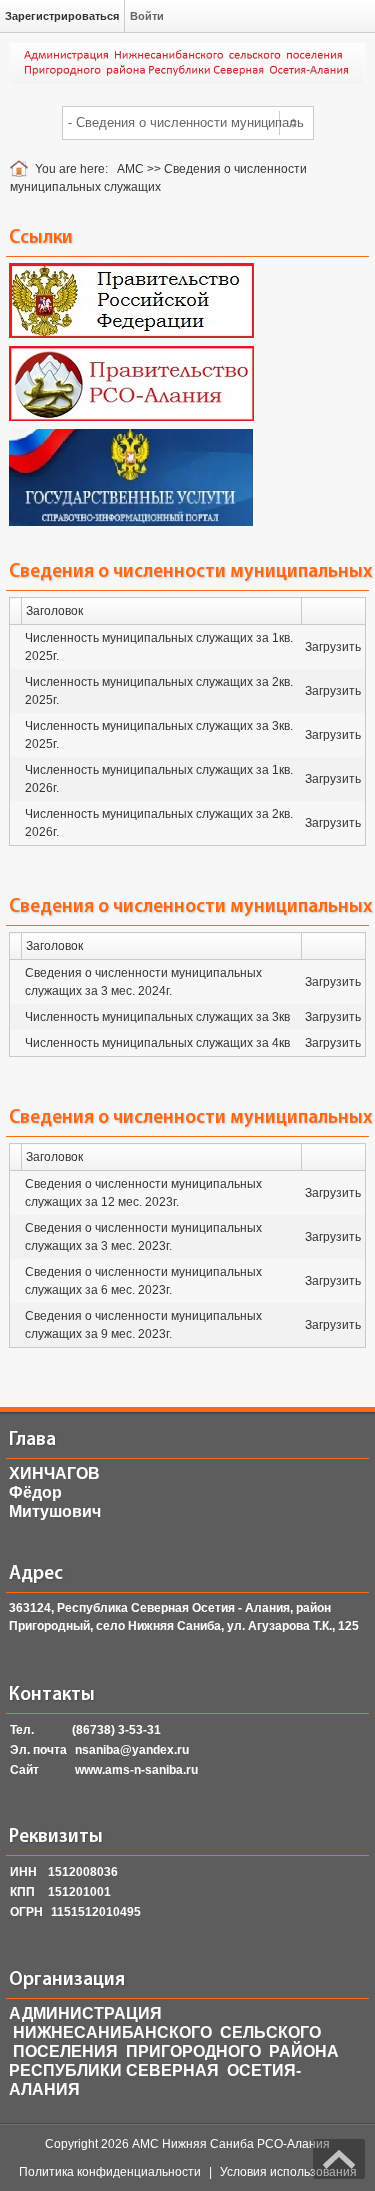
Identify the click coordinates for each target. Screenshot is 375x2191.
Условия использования (288, 2172)
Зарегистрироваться (62, 16)
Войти (147, 16)
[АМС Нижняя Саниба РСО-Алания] (187, 64)
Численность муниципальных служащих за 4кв (157, 1043)
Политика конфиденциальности (110, 2172)
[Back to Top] (339, 2159)
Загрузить (333, 647)
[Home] (22, 169)
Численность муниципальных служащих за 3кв (157, 1017)
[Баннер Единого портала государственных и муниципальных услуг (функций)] (131, 477)
